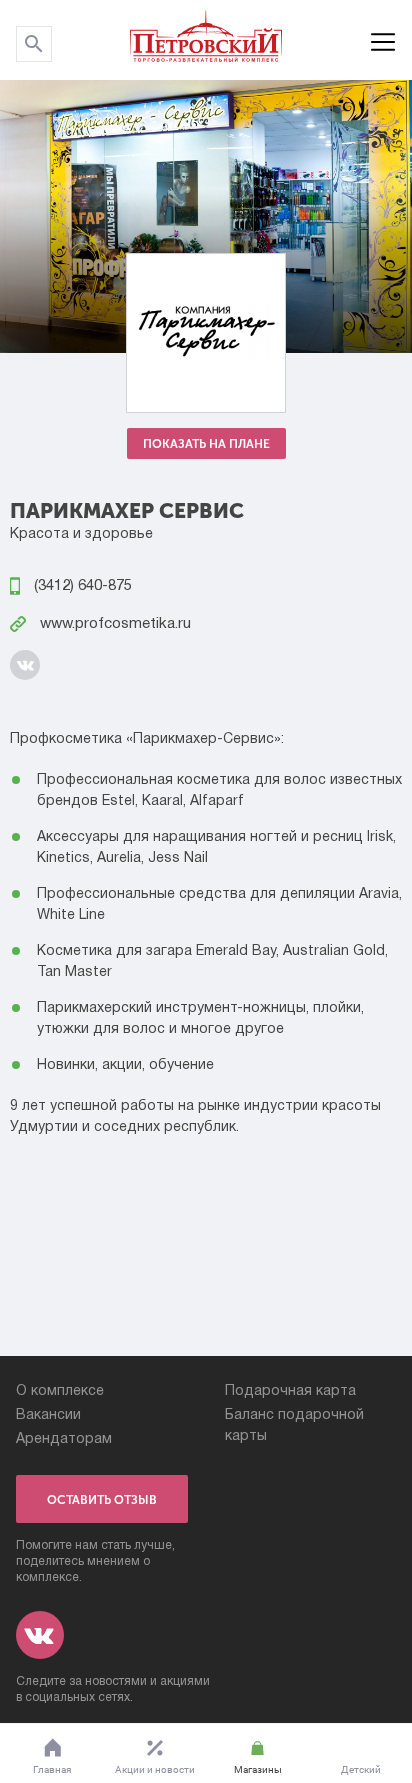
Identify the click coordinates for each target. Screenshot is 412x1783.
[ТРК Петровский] (206, 40)
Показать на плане (206, 444)
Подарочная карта (290, 1391)
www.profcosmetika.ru (113, 624)
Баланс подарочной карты (294, 1426)
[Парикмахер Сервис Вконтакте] (25, 665)
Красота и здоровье (81, 534)
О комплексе (60, 1391)
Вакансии (48, 1415)
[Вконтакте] (40, 1635)
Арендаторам (64, 1439)
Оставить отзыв (102, 1500)
